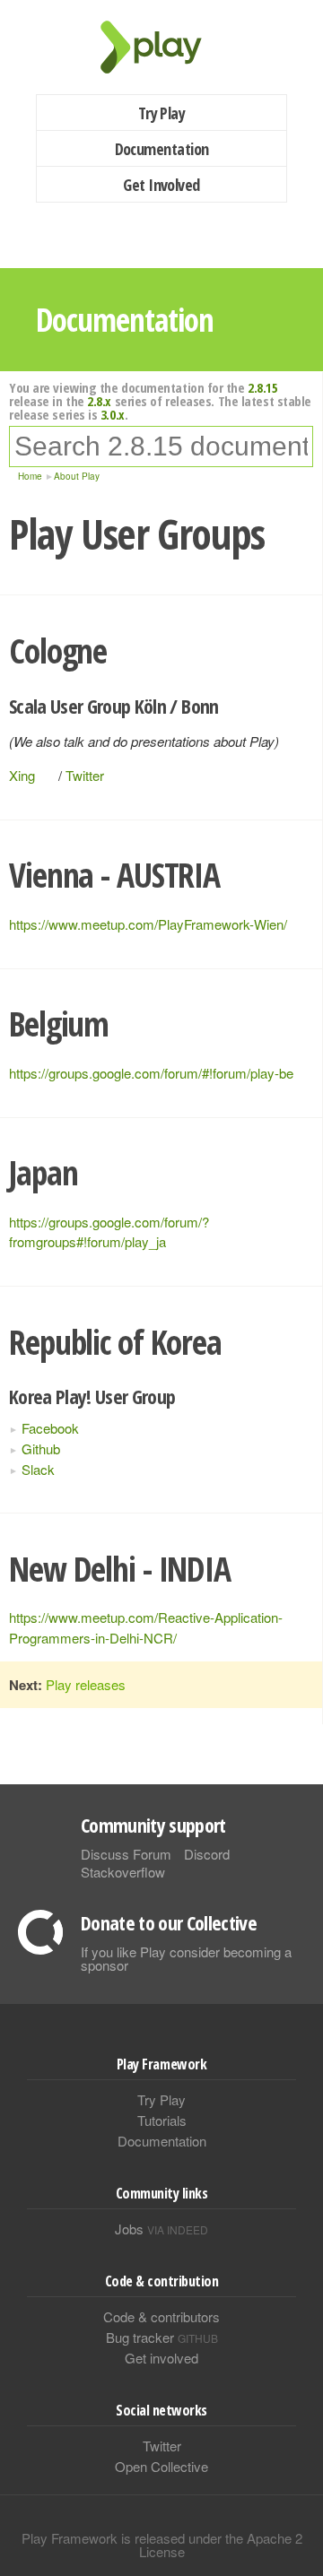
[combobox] (161, 447)
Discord (207, 1854)
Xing (22, 775)
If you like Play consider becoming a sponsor (186, 1958)
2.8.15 (262, 387)
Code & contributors (161, 2316)
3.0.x (113, 414)
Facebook (50, 1428)
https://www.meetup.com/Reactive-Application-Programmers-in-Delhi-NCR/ (146, 1627)
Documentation (162, 149)
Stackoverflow (123, 1872)
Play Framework (161, 47)
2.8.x (99, 401)
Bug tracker (162, 2337)
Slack (38, 1469)
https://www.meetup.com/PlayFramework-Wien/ (148, 924)
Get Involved (161, 185)
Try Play (162, 113)
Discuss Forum (126, 1854)
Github (41, 1448)
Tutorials (162, 2120)
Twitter (85, 775)
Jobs (161, 2229)
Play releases (86, 1684)
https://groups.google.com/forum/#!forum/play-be (151, 1073)
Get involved (161, 2358)
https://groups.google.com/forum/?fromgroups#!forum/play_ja (109, 1232)
